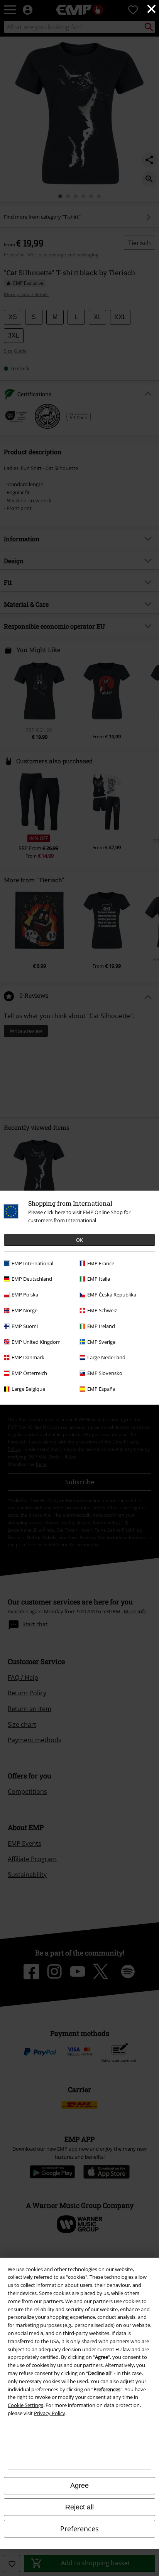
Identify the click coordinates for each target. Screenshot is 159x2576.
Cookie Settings (25, 2405)
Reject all (79, 2507)
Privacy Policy (50, 2413)
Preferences (79, 2529)
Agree (79, 2486)
